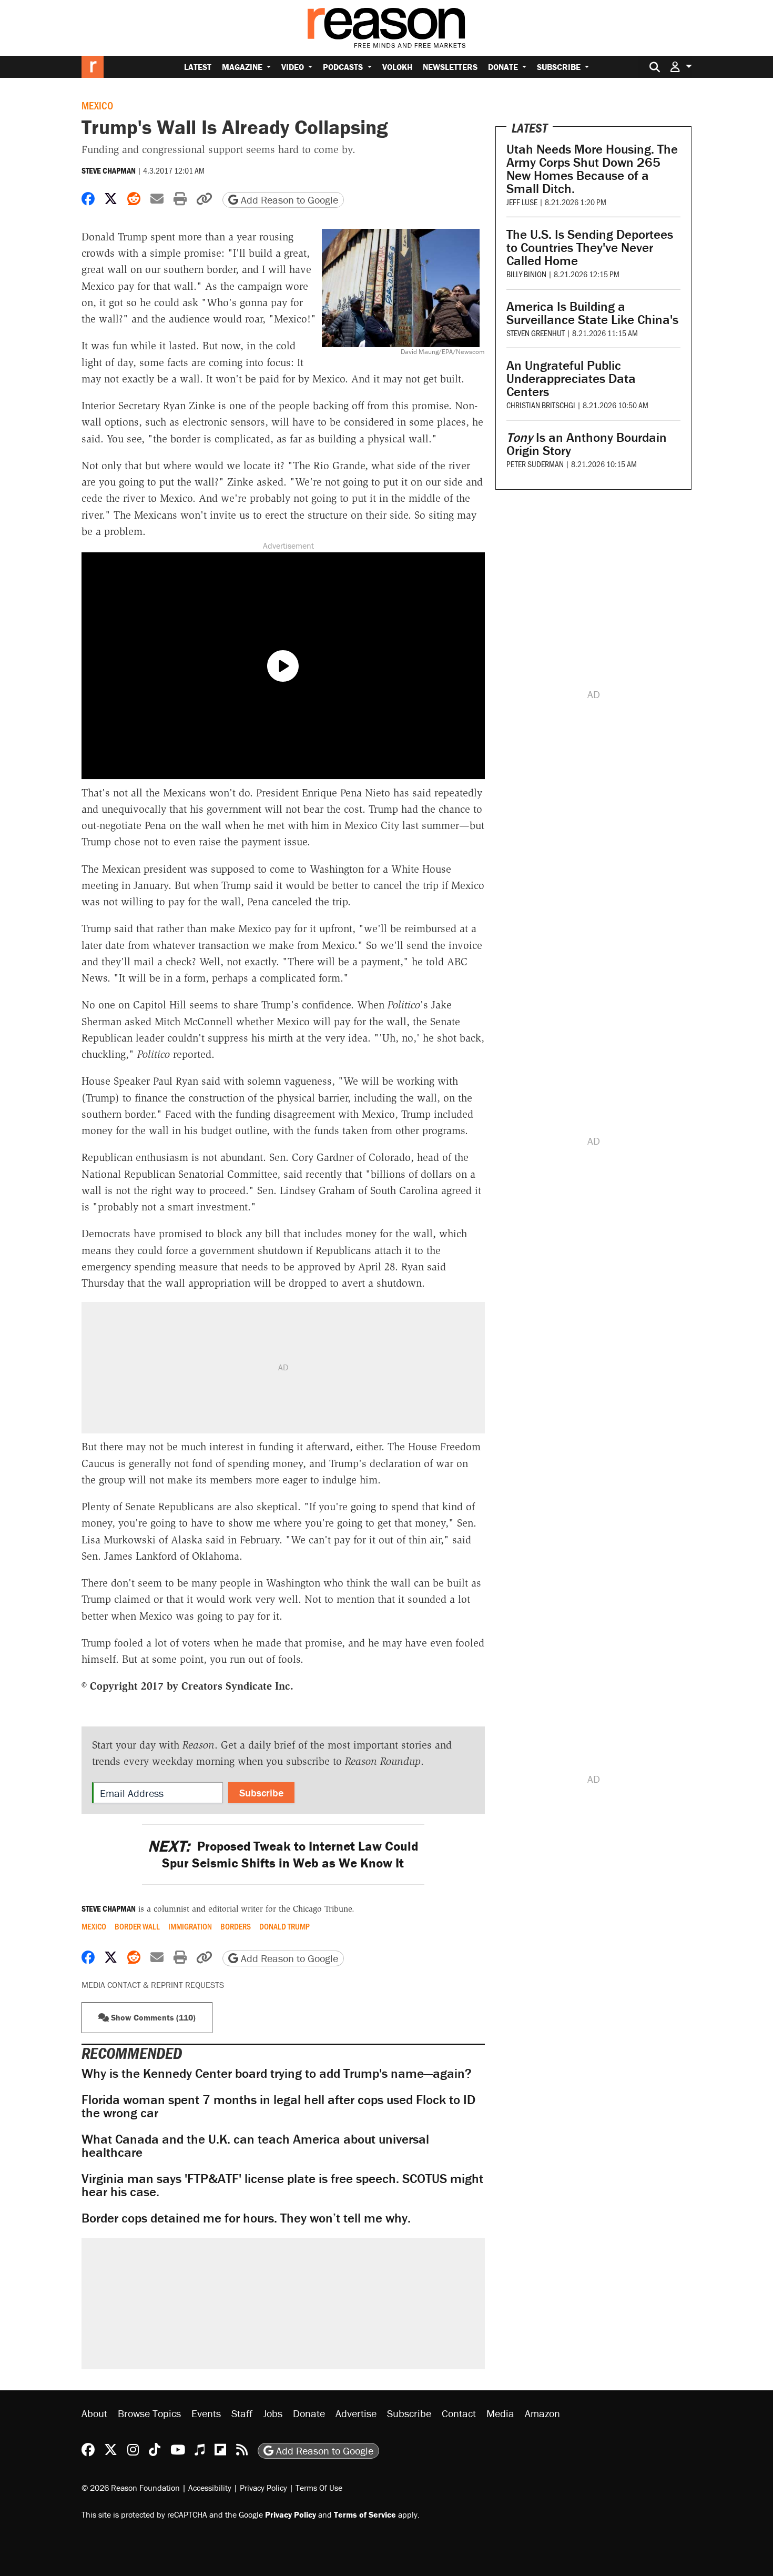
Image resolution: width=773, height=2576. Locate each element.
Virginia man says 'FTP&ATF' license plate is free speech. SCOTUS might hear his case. (282, 2185)
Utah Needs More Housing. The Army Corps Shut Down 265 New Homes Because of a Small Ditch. (592, 169)
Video (294, 67)
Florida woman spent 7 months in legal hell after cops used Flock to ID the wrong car (278, 2106)
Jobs (273, 2413)
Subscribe (560, 67)
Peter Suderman (535, 464)
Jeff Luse (522, 202)
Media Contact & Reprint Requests (153, 1985)
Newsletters (450, 67)
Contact (459, 2413)
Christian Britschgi (541, 405)
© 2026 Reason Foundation (131, 2488)
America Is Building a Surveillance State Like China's (592, 313)
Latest (198, 67)
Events (206, 2413)
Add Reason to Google (288, 200)
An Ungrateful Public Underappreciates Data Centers (571, 378)
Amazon (542, 2413)
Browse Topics (149, 2413)
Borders (236, 1926)
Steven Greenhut (536, 333)
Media (500, 2413)
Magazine (243, 67)
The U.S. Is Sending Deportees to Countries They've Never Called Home (590, 248)
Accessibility (210, 2488)
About (94, 2413)
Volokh (397, 67)
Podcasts (344, 67)
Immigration (190, 1926)
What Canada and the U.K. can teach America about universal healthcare (255, 2146)
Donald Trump (284, 1926)
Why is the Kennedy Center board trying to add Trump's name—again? (277, 2073)
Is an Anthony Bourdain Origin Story (587, 444)
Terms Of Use (319, 2488)
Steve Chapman (109, 170)
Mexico (97, 105)
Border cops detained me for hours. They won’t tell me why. (246, 2218)
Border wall (137, 1926)
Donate (504, 67)
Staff (242, 2413)
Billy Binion (526, 274)
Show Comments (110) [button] (152, 2017)
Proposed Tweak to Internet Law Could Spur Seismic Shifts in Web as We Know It (283, 1854)
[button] (681, 67)
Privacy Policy (263, 2488)
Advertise (356, 2413)
